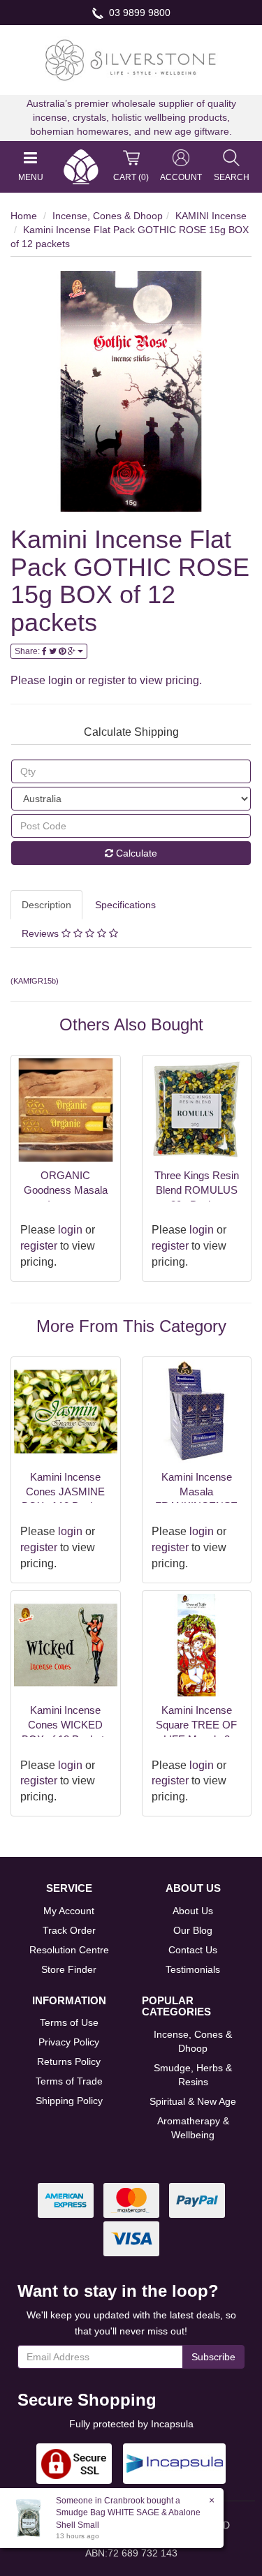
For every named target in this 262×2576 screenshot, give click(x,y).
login (60, 680)
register (107, 680)
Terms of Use (69, 2022)
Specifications (125, 905)
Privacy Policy (69, 2042)
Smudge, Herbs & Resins (193, 2075)
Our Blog (193, 1930)
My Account (69, 1911)
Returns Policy (69, 2061)
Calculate (135, 853)
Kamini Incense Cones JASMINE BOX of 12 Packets (66, 1491)
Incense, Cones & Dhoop (108, 216)
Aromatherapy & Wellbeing (193, 2128)
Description (46, 905)
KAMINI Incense (211, 216)
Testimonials (193, 1969)
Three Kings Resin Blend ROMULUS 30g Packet (197, 1190)
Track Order (69, 1930)
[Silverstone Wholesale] (131, 59)
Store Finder (69, 1969)
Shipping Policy (69, 2101)
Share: (28, 651)
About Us (193, 1911)
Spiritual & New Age (193, 2101)
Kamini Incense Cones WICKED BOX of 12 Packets (66, 1725)
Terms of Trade (69, 2081)
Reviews (42, 933)
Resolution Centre (69, 1950)
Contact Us (193, 1950)
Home (24, 216)
